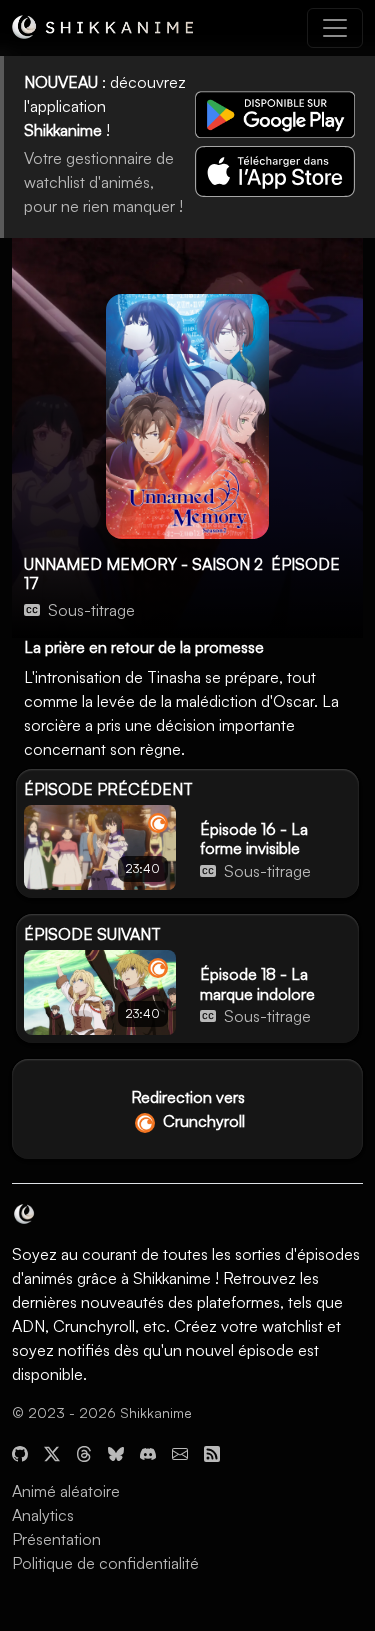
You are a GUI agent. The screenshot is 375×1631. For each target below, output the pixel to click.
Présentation (56, 1539)
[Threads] (84, 1451)
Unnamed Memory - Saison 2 (143, 564)
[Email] (180, 1451)
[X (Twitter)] (52, 1451)
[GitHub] (20, 1451)
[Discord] (148, 1451)
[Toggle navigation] (335, 28)
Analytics (43, 1515)
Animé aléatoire (66, 1491)
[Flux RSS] (212, 1451)
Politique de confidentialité (105, 1563)
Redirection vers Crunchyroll (188, 1109)
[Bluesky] (116, 1451)
